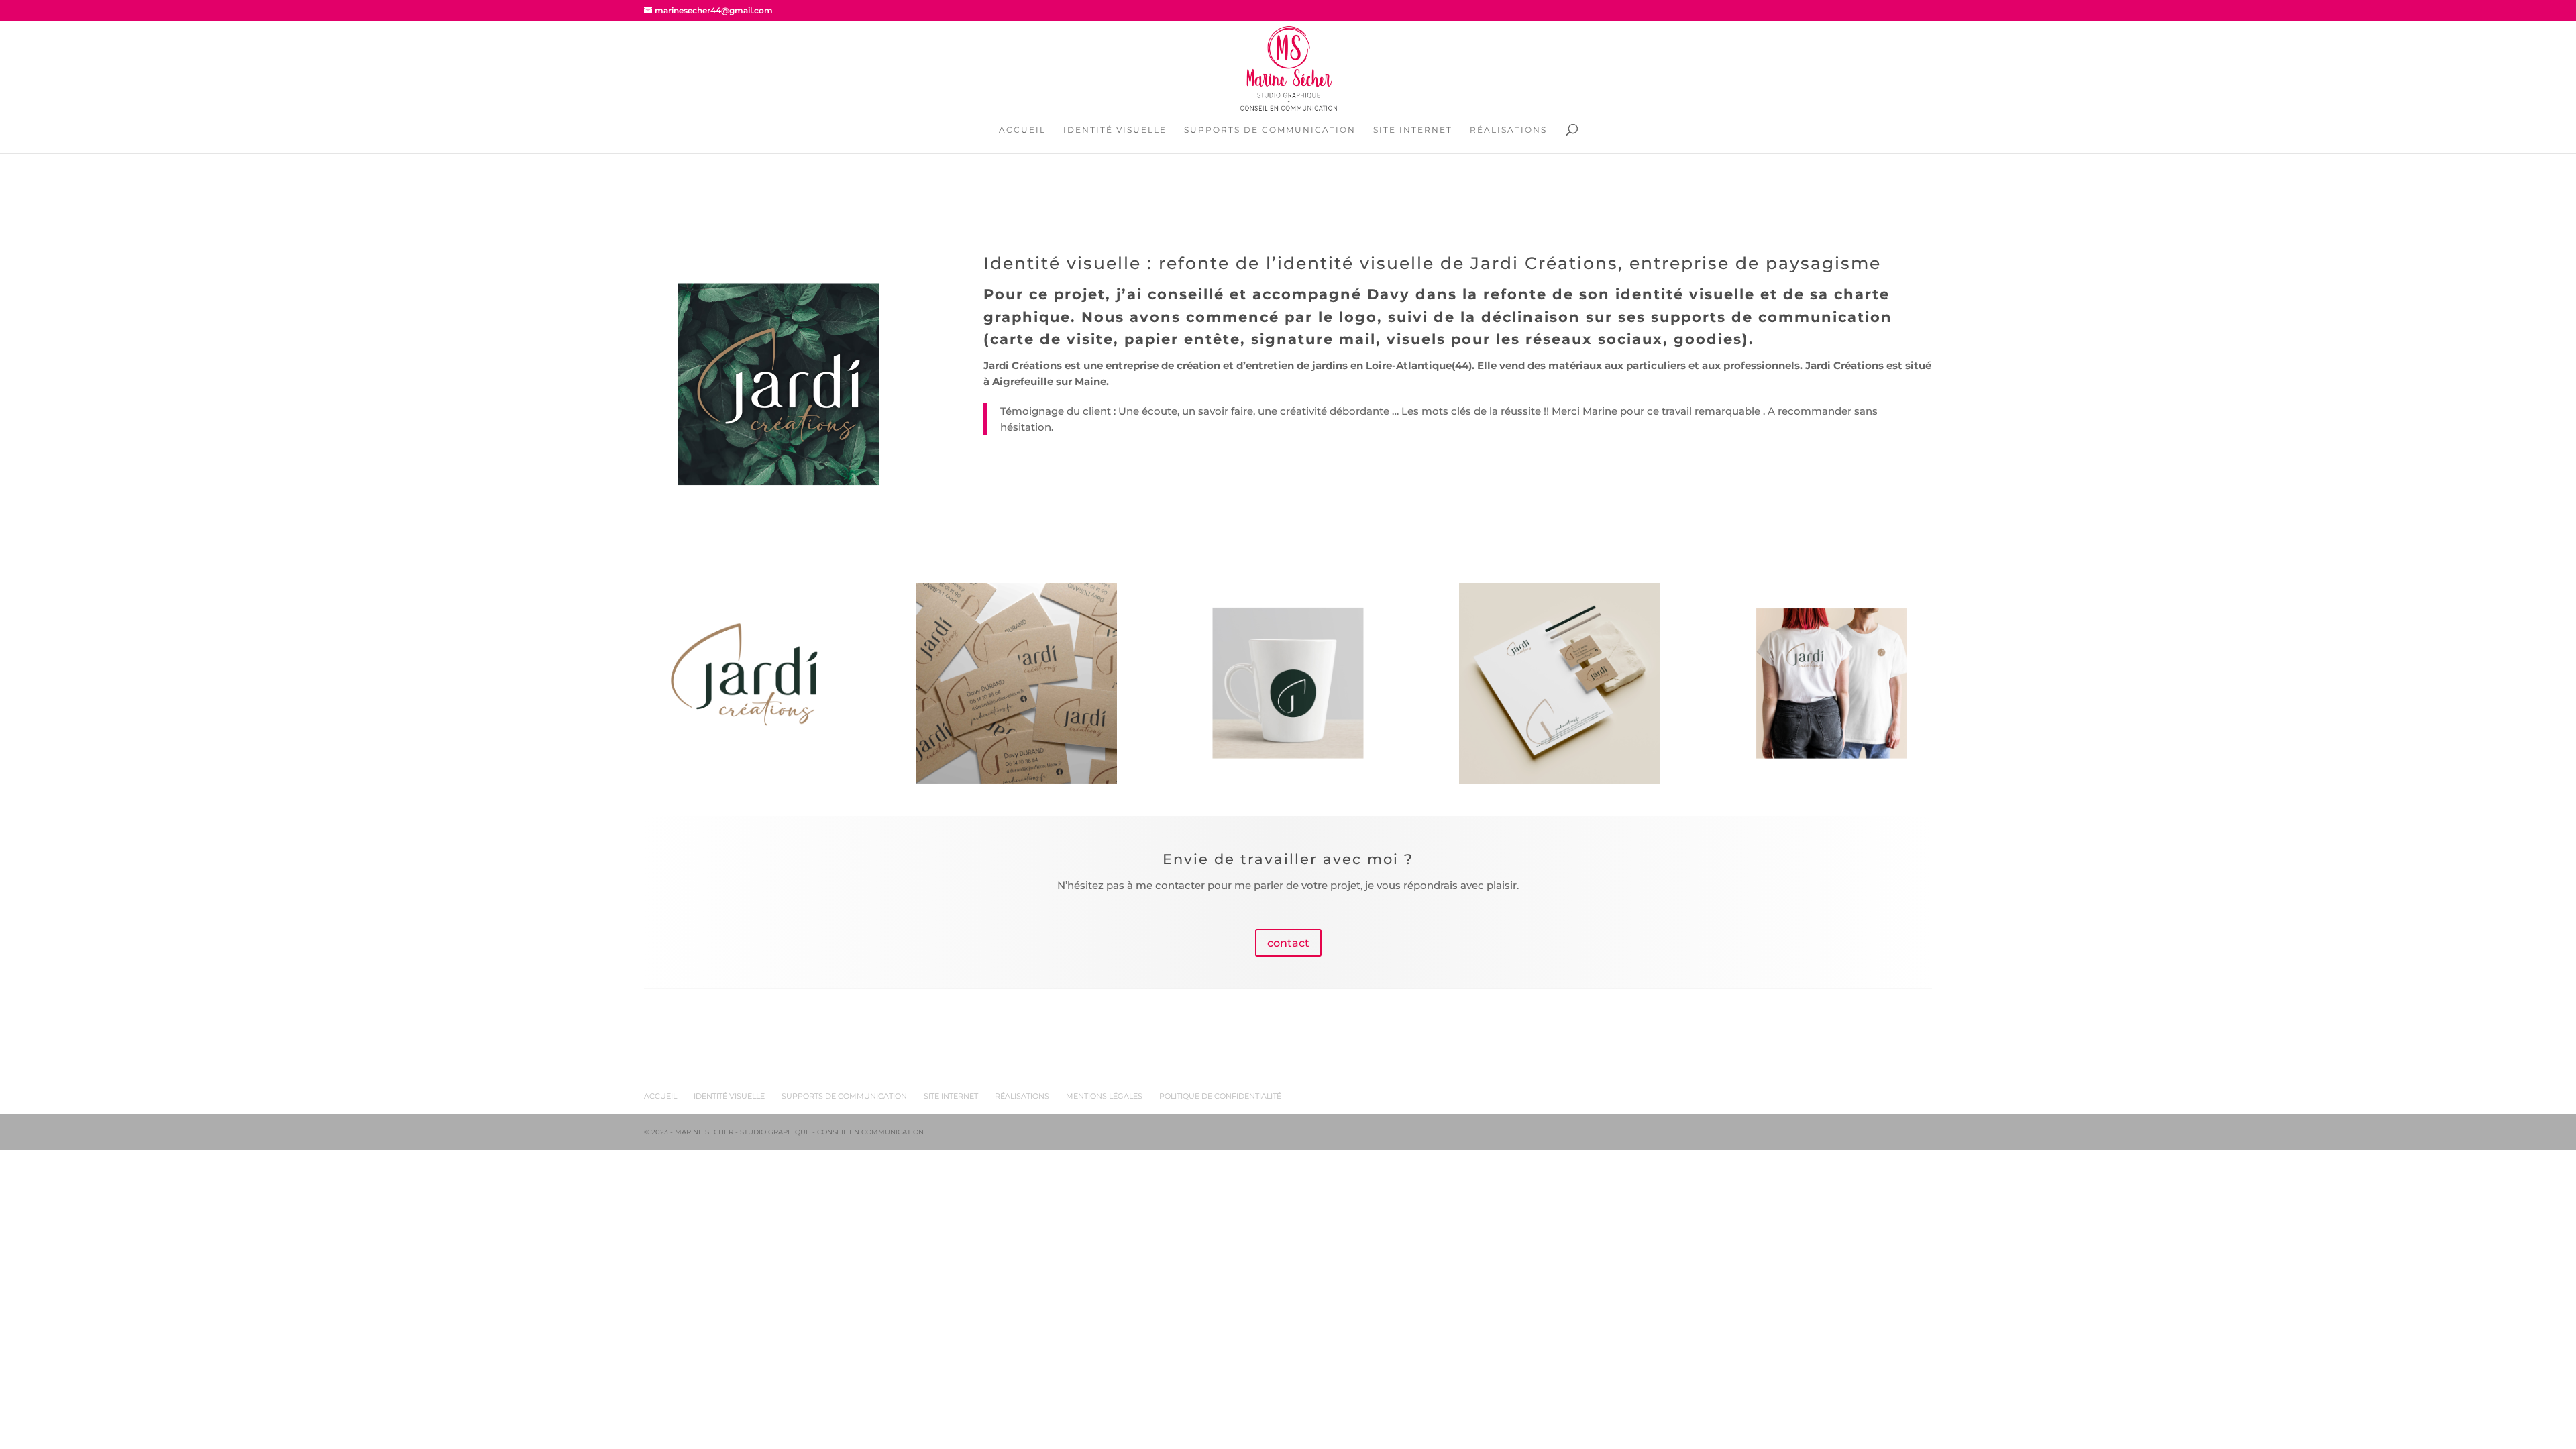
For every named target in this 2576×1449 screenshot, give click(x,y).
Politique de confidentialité (1220, 1096)
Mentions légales (1104, 1096)
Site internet (1413, 130)
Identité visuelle (1115, 130)
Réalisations (1508, 130)
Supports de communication (1270, 130)
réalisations (1022, 1096)
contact (1288, 943)
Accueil (1022, 130)
